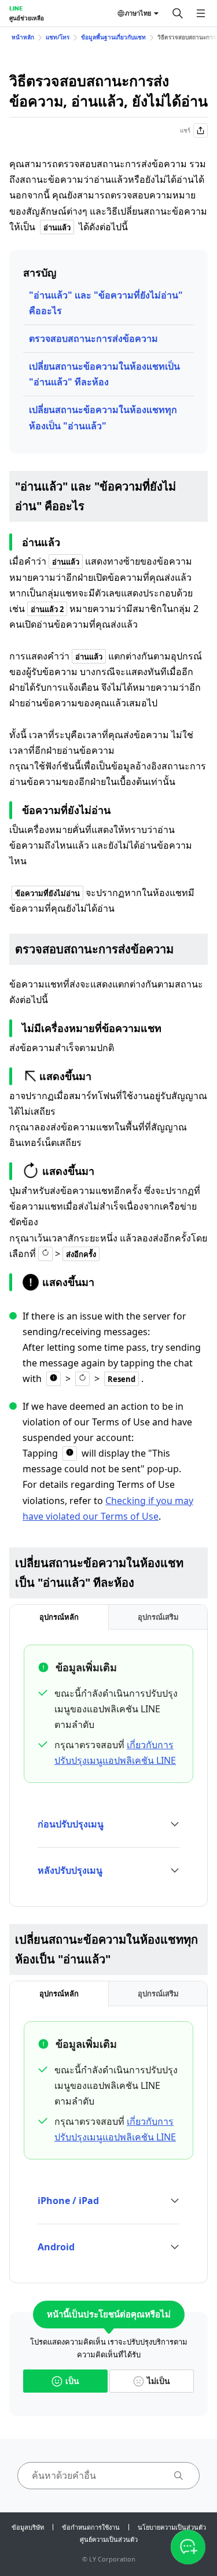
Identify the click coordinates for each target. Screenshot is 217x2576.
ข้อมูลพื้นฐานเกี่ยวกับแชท (113, 37)
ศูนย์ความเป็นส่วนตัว (109, 2539)
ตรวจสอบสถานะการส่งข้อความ (93, 338)
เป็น (72, 2381)
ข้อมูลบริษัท (28, 2527)
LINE (16, 8)
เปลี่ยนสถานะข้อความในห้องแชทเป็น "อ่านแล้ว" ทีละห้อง (104, 374)
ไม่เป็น (159, 2381)
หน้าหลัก (23, 37)
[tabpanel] (108, 1771)
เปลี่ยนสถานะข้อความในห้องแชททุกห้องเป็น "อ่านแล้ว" (103, 417)
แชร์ (185, 130)
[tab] (59, 1617)
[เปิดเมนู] (201, 13)
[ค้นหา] (178, 13)
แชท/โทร (58, 37)
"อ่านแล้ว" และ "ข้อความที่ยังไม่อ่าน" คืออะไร (106, 303)
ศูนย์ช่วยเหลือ (27, 18)
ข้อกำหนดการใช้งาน (91, 2527)
